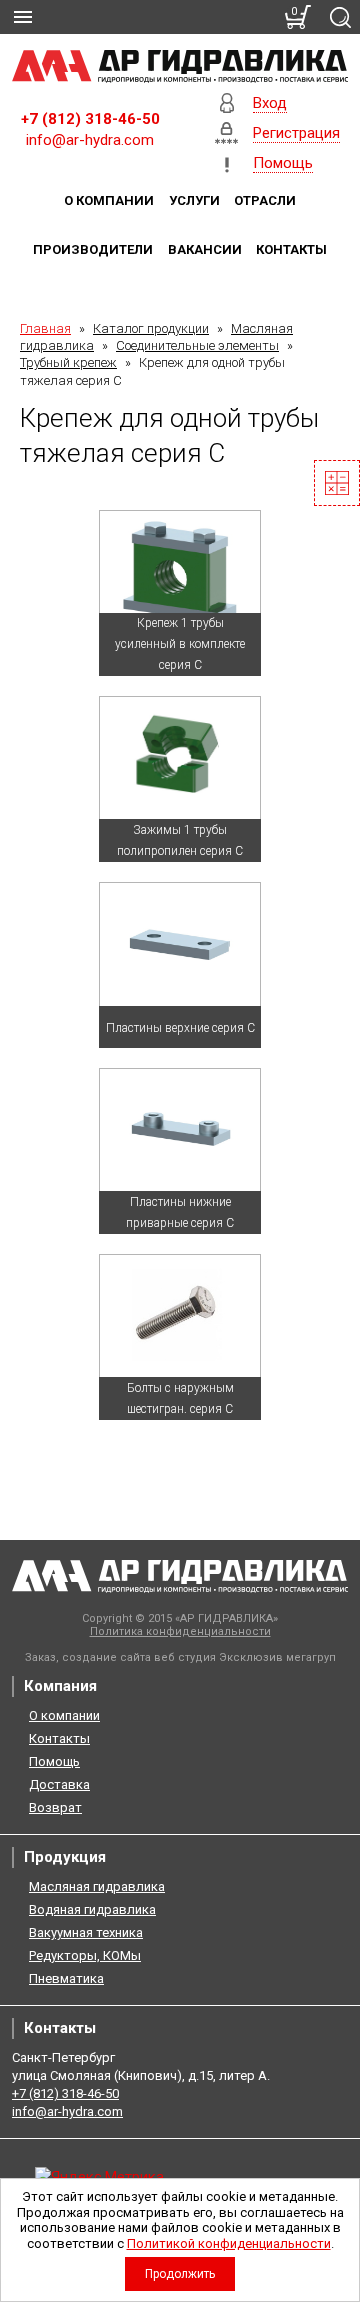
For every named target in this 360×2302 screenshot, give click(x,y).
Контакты (291, 249)
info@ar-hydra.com (90, 140)
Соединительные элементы (197, 345)
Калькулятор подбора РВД (337, 483)
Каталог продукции (151, 328)
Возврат (55, 1807)
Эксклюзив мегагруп (277, 1657)
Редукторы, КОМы (85, 1955)
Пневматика (66, 1978)
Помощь (54, 1761)
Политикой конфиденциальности (229, 2243)
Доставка (59, 1784)
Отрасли (265, 200)
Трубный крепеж (68, 362)
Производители (93, 249)
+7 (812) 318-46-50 (90, 119)
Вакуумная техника (86, 1932)
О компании (109, 200)
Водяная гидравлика (92, 1909)
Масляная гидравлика (97, 1886)
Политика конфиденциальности (180, 1631)
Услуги (194, 200)
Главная (45, 328)
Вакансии (205, 249)
